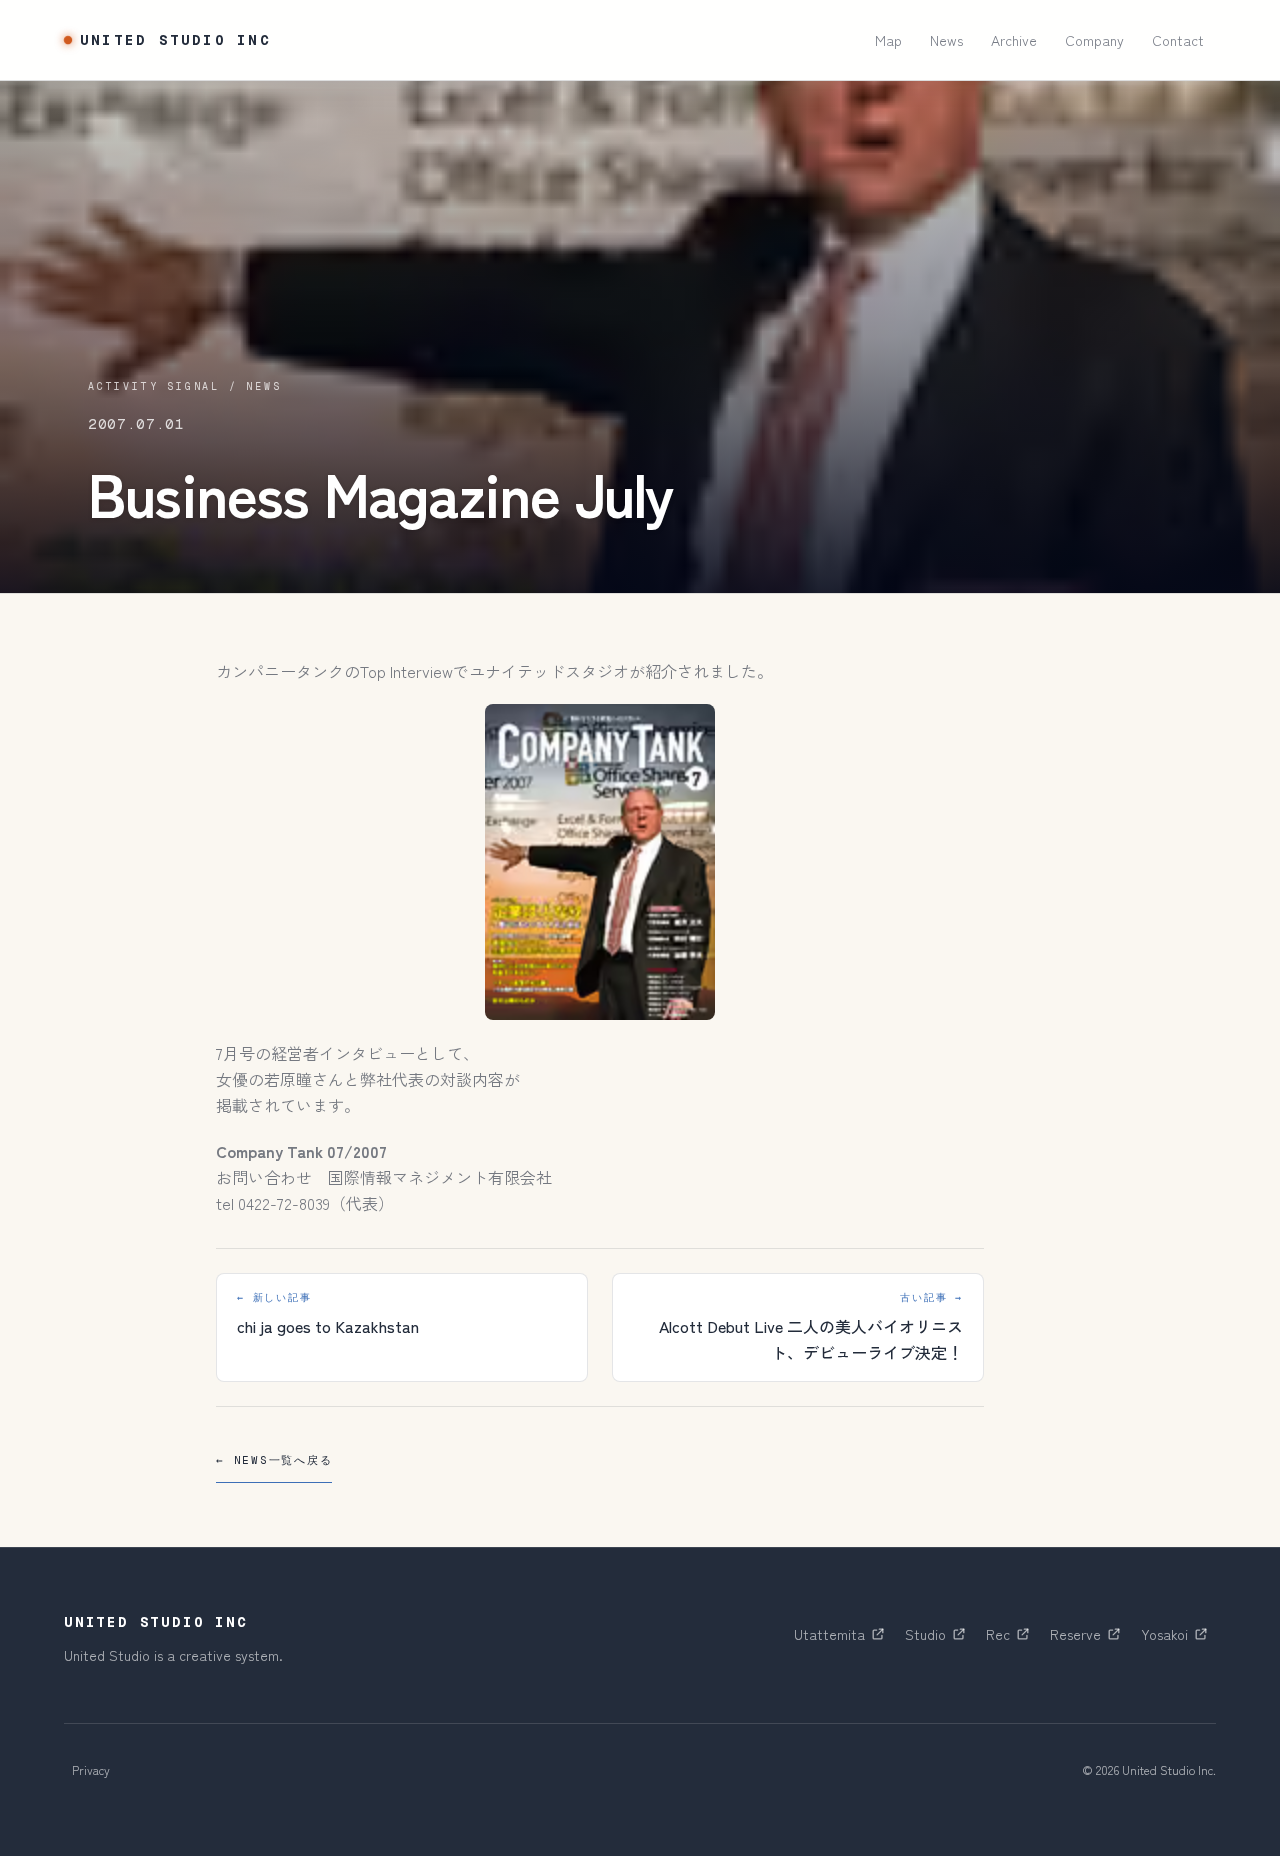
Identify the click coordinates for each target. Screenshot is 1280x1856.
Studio (939, 1639)
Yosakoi (1178, 1639)
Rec (1011, 1639)
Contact (1178, 40)
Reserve (1089, 1639)
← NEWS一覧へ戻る (274, 1460)
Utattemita (843, 1639)
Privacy (91, 1769)
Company (1094, 40)
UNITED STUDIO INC (175, 40)
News (946, 40)
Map (888, 40)
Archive (1014, 40)
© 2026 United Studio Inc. (1149, 1769)
